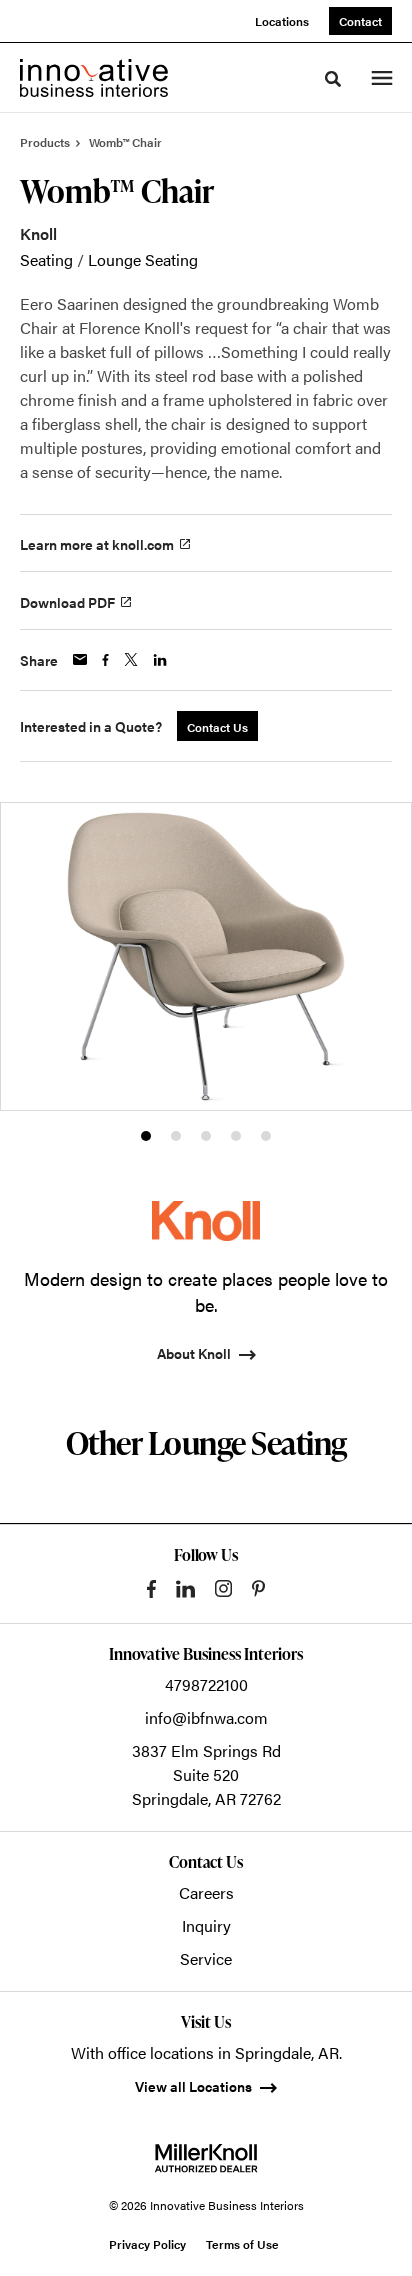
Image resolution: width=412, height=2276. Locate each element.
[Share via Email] (80, 659)
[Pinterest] (258, 1588)
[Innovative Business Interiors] (94, 78)
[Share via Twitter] (131, 659)
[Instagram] (223, 1588)
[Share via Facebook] (105, 660)
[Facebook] (151, 1589)
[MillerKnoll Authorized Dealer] (206, 2158)
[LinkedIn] (185, 1589)
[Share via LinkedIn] (160, 660)
